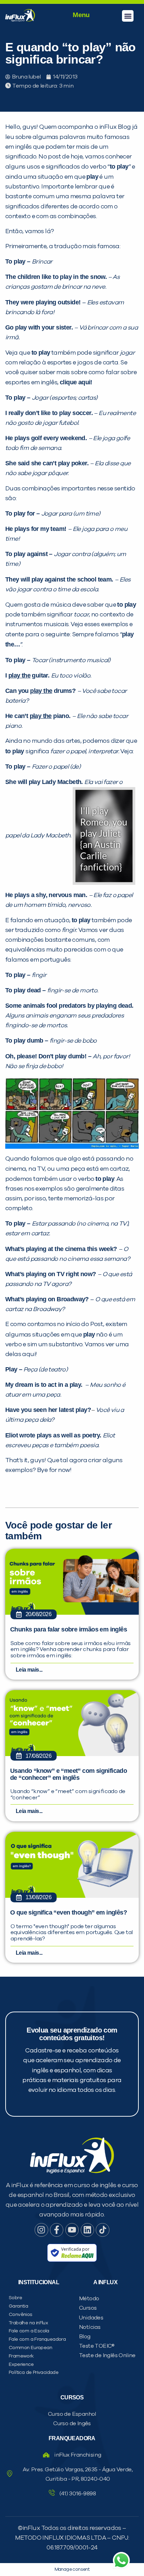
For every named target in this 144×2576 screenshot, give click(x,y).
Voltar (36, 492)
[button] (128, 16)
